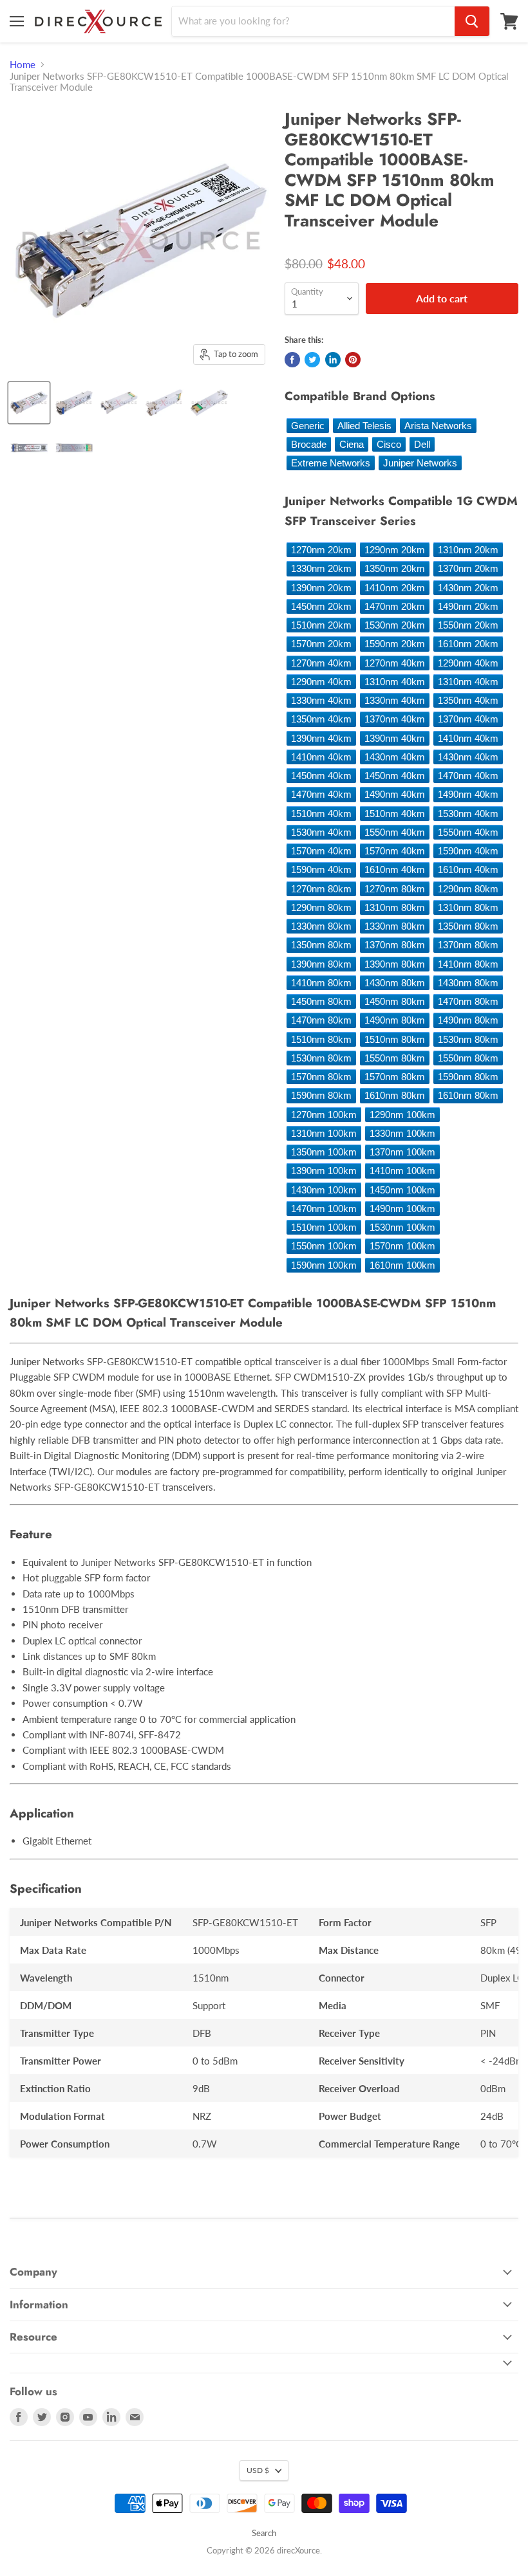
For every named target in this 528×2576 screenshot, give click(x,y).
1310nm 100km (324, 1133)
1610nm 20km (468, 644)
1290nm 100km (402, 1115)
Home (23, 65)
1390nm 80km (321, 964)
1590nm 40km (468, 851)
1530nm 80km (468, 1039)
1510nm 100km (324, 1227)
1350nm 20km (395, 568)
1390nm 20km (321, 588)
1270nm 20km (321, 550)
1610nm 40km (395, 869)
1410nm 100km (402, 1171)
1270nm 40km (321, 663)
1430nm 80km (395, 983)
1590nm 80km (468, 1077)
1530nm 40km (468, 814)
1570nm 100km (402, 1246)
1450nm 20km (321, 606)
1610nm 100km (402, 1265)
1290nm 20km (395, 550)
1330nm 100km (402, 1133)
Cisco (389, 444)
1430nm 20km (468, 588)
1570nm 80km (321, 1077)
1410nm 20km (395, 588)
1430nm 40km (395, 757)
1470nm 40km (468, 776)
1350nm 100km (324, 1152)
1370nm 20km (468, 568)
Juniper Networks (420, 463)
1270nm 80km (321, 889)
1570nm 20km (321, 644)
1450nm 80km (321, 1001)
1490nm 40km (395, 794)
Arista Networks (438, 426)
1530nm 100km (402, 1227)
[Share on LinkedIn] (333, 360)
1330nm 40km (321, 700)
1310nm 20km (468, 550)
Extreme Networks (331, 463)
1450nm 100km (402, 1190)
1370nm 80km (395, 945)
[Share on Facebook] (292, 360)
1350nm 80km (468, 926)
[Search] (472, 21)
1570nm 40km (321, 851)
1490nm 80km (395, 1020)
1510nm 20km (321, 625)
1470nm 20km (395, 606)
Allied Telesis (364, 426)
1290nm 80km (468, 889)
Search (264, 2533)
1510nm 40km (321, 814)
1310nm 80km (395, 907)
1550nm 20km (468, 625)
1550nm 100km (324, 1246)
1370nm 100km (402, 1152)
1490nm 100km (402, 1209)
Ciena (352, 444)
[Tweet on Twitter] (312, 360)
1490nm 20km (468, 606)
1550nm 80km (395, 1058)
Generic (308, 426)
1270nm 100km (324, 1115)
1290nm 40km (468, 663)
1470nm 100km (324, 1209)
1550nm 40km (395, 832)
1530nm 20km (395, 625)
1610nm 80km (395, 1095)
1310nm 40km (395, 682)
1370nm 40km (395, 719)
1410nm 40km (468, 738)
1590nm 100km (324, 1265)
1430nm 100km (324, 1190)
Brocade (309, 444)
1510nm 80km (321, 1039)
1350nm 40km (468, 700)
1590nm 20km (395, 644)
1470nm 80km (468, 1001)
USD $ (258, 2470)
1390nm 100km (324, 1171)
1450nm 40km (321, 776)
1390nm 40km (321, 738)
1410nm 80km (468, 964)
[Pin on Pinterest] (353, 360)
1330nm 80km (321, 926)
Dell (422, 444)
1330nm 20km (321, 568)
